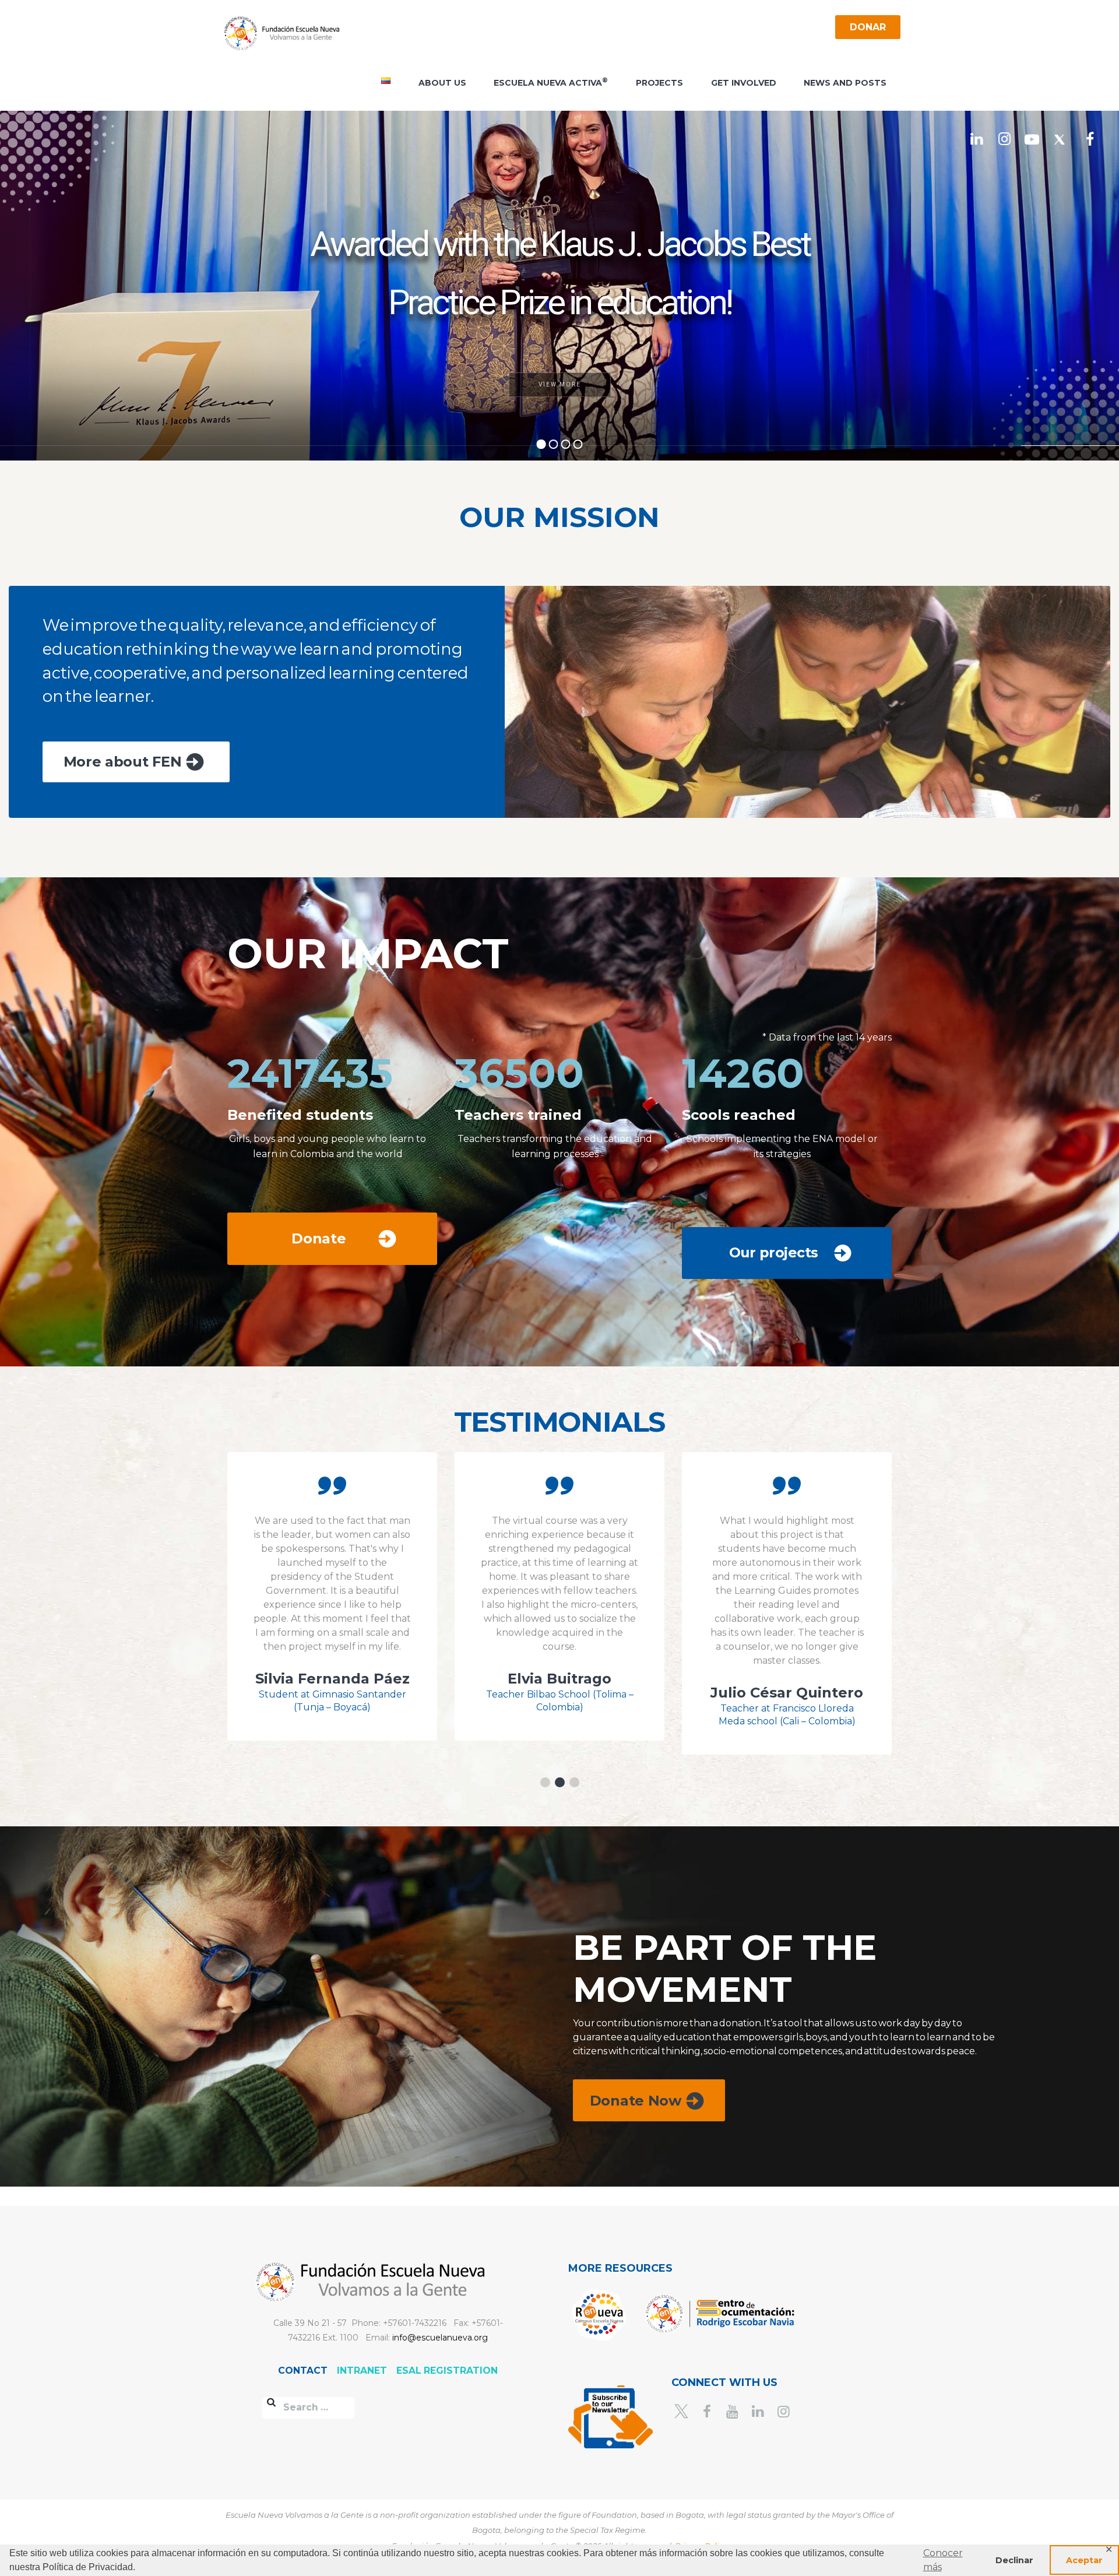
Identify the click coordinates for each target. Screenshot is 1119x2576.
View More (560, 384)
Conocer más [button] (943, 2560)
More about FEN (123, 762)
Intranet (363, 2371)
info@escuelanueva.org (440, 2338)
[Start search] (272, 2403)
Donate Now (636, 2101)
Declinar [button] (1014, 2560)
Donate (319, 1238)
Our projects (774, 1252)
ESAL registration (447, 2371)
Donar (868, 27)
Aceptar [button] (1084, 2560)
